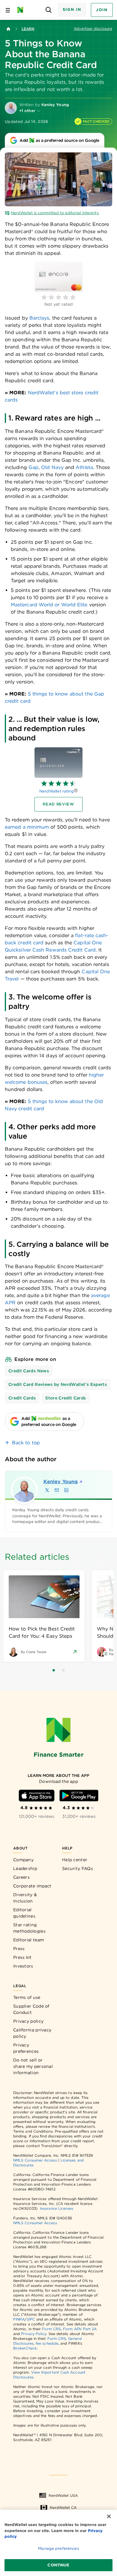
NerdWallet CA (63, 2507)
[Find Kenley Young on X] (47, 1490)
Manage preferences (58, 2548)
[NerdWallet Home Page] (22, 10)
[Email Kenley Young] (57, 1490)
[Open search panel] (49, 10)
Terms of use (27, 1997)
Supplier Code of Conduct (31, 2009)
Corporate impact (32, 1886)
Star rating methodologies (29, 1928)
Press (19, 1949)
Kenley (61, 1482)
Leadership (25, 1868)
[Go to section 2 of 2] (63, 1670)
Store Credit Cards (66, 1398)
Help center (75, 1860)
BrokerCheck (25, 2348)
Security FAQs (78, 1868)
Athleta (84, 467)
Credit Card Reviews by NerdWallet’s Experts (58, 1384)
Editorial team (28, 1940)
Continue (58, 2565)
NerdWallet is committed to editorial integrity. (55, 213)
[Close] (109, 2516)
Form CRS (51, 2329)
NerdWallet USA (63, 2495)
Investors (23, 1966)
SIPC (31, 2319)
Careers (21, 1877)
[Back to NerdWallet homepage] (8, 29)
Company (23, 1860)
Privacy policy (28, 2021)
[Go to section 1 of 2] (54, 1670)
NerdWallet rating (57, 791)
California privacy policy (32, 2033)
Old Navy (52, 467)
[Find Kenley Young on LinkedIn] (66, 1490)
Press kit (22, 1957)
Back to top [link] (26, 1443)
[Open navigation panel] (8, 10)
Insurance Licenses (57, 2208)
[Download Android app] (79, 1796)
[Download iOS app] (37, 1796)
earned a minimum (27, 827)
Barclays (39, 318)
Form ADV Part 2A (80, 2329)
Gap (33, 467)
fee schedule (47, 2343)
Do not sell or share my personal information (33, 2066)
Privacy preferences (26, 2048)
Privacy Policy (34, 2334)
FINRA (19, 2319)
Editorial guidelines (24, 1913)
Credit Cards (22, 1398)
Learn (28, 29)
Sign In (72, 9)
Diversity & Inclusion (25, 1898)
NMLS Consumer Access (35, 2160)
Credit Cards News (29, 1371)
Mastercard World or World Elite (49, 605)
